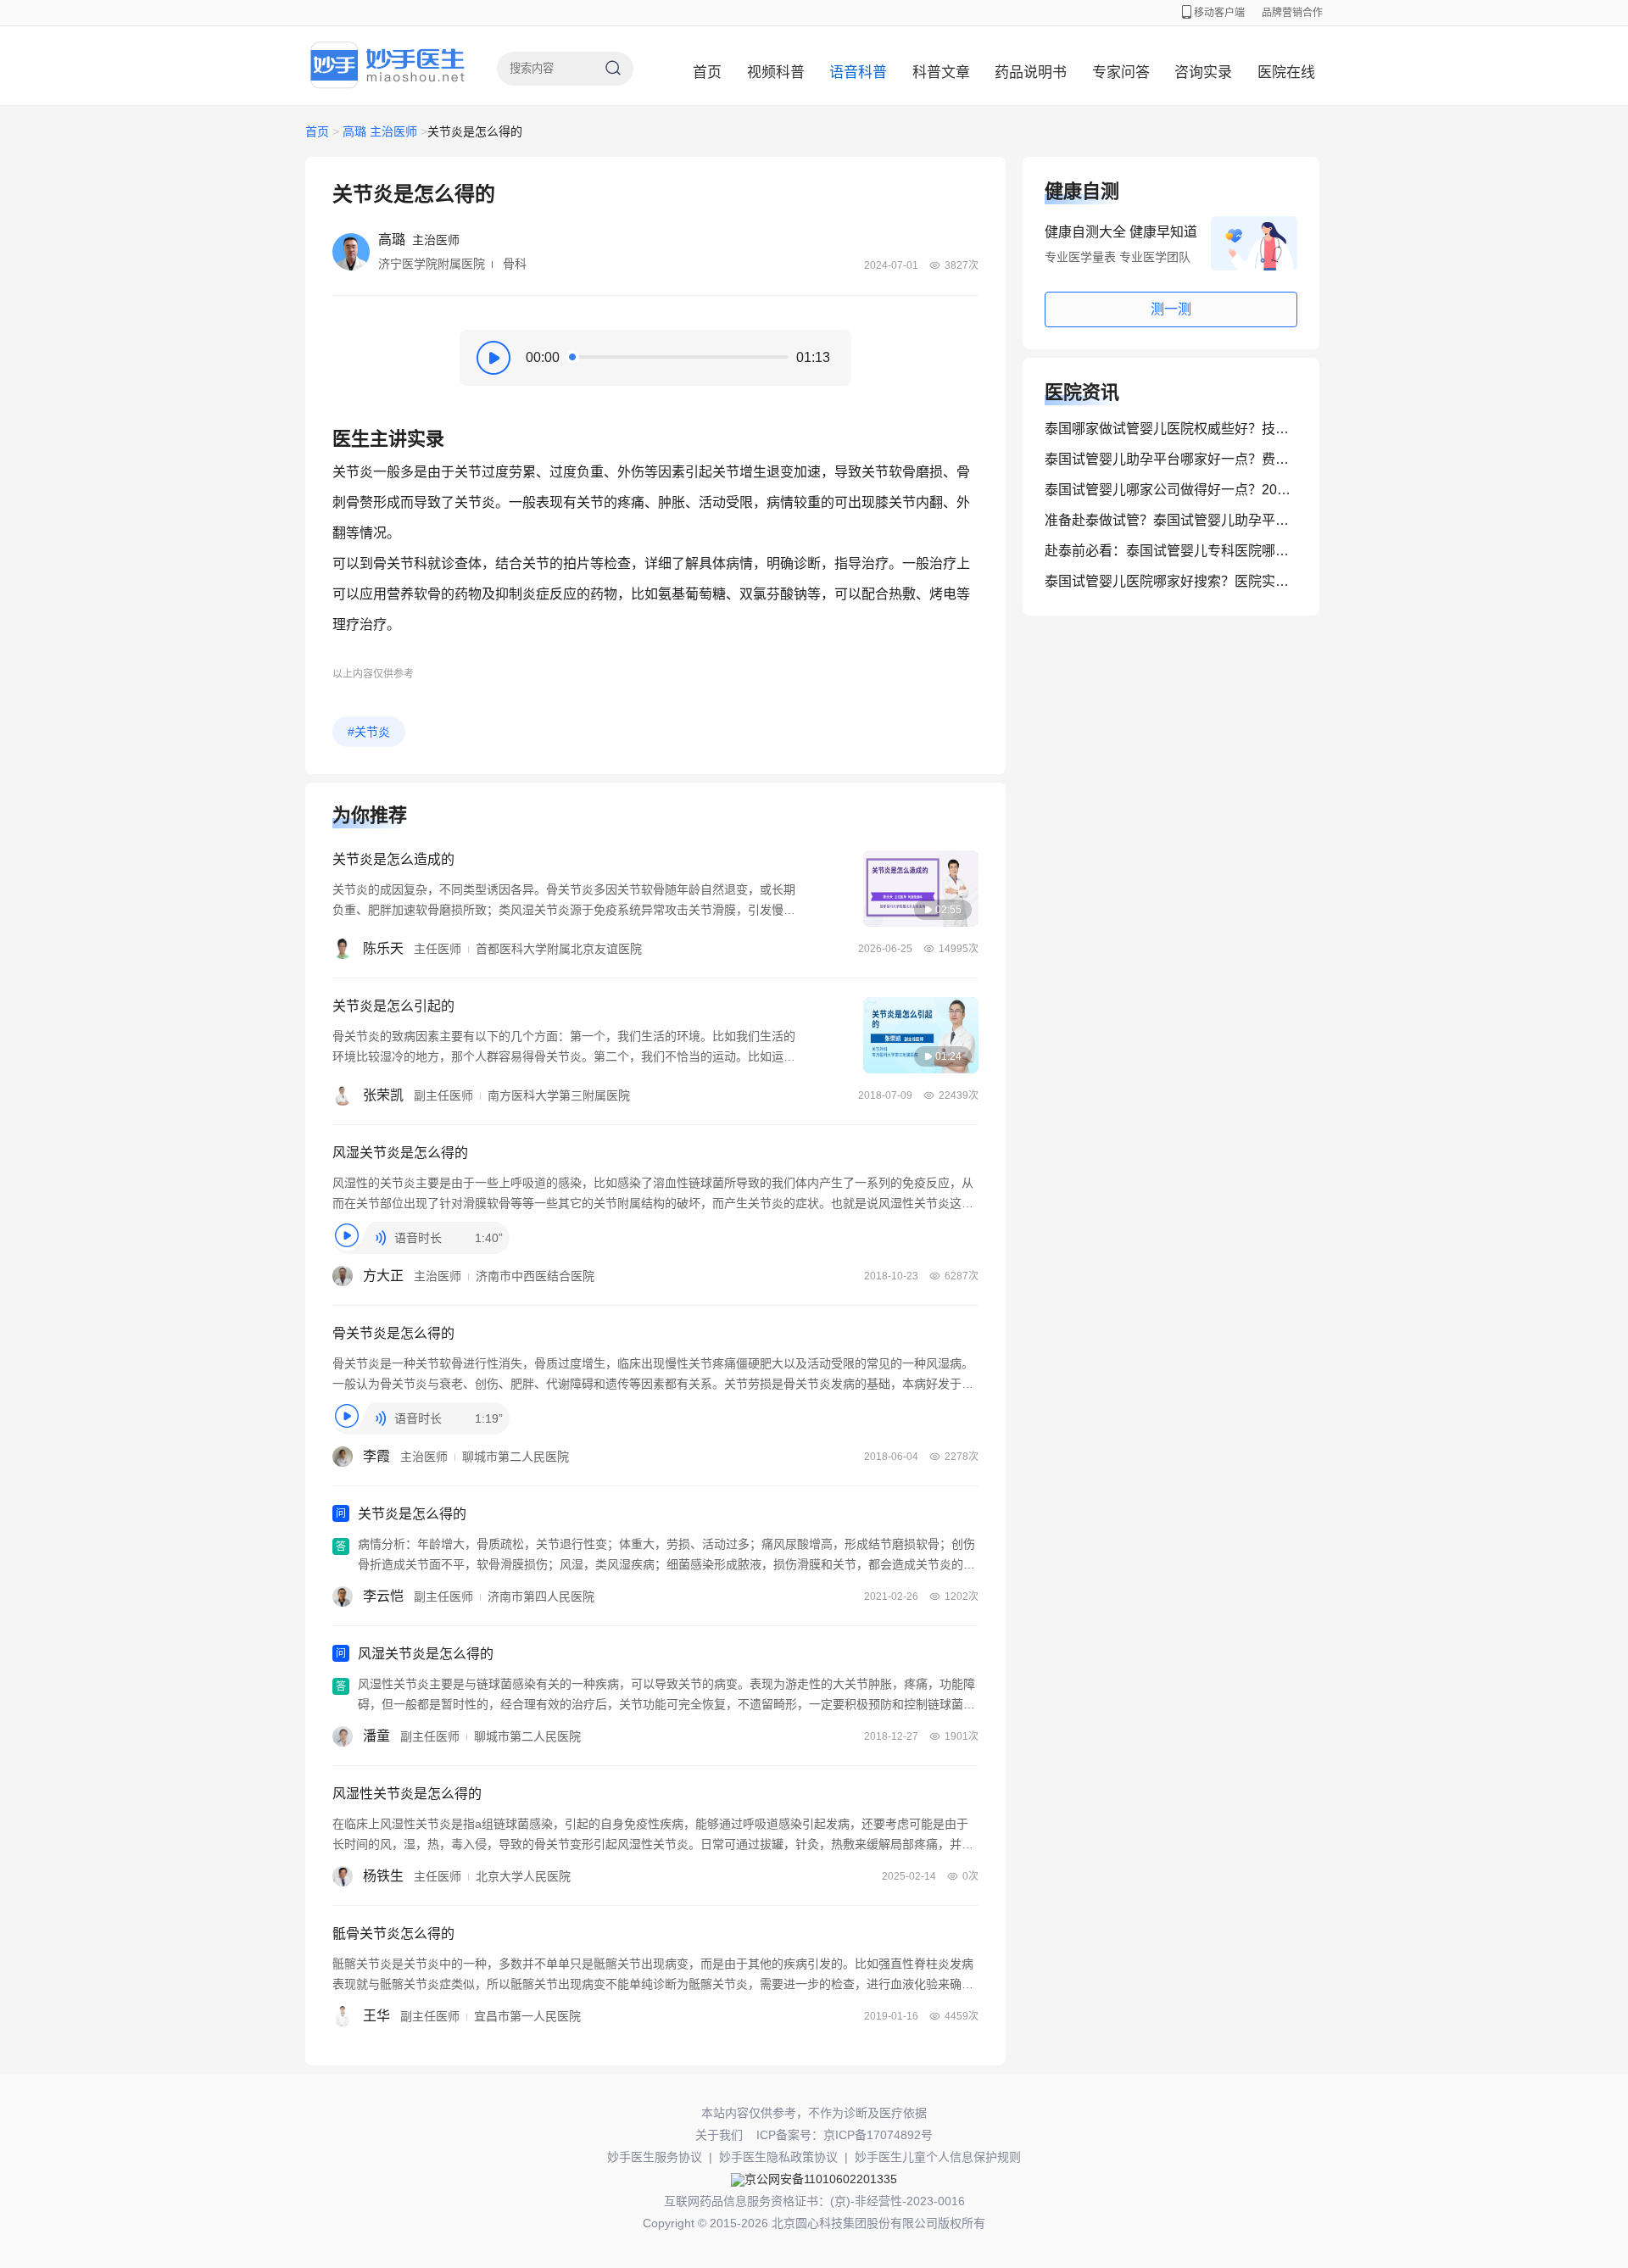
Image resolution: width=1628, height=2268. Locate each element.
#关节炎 (369, 732)
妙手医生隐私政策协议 (778, 2157)
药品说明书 (1031, 72)
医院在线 (1286, 72)
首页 (707, 72)
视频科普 (776, 72)
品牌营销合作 (1292, 13)
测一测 (1171, 309)
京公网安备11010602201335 (821, 2179)
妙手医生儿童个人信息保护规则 (938, 2157)
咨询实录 (1203, 72)
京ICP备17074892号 (878, 2135)
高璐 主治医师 (380, 131)
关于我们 (719, 2135)
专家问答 (1121, 72)
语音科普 (858, 72)
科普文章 (941, 72)
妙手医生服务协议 (655, 2157)
